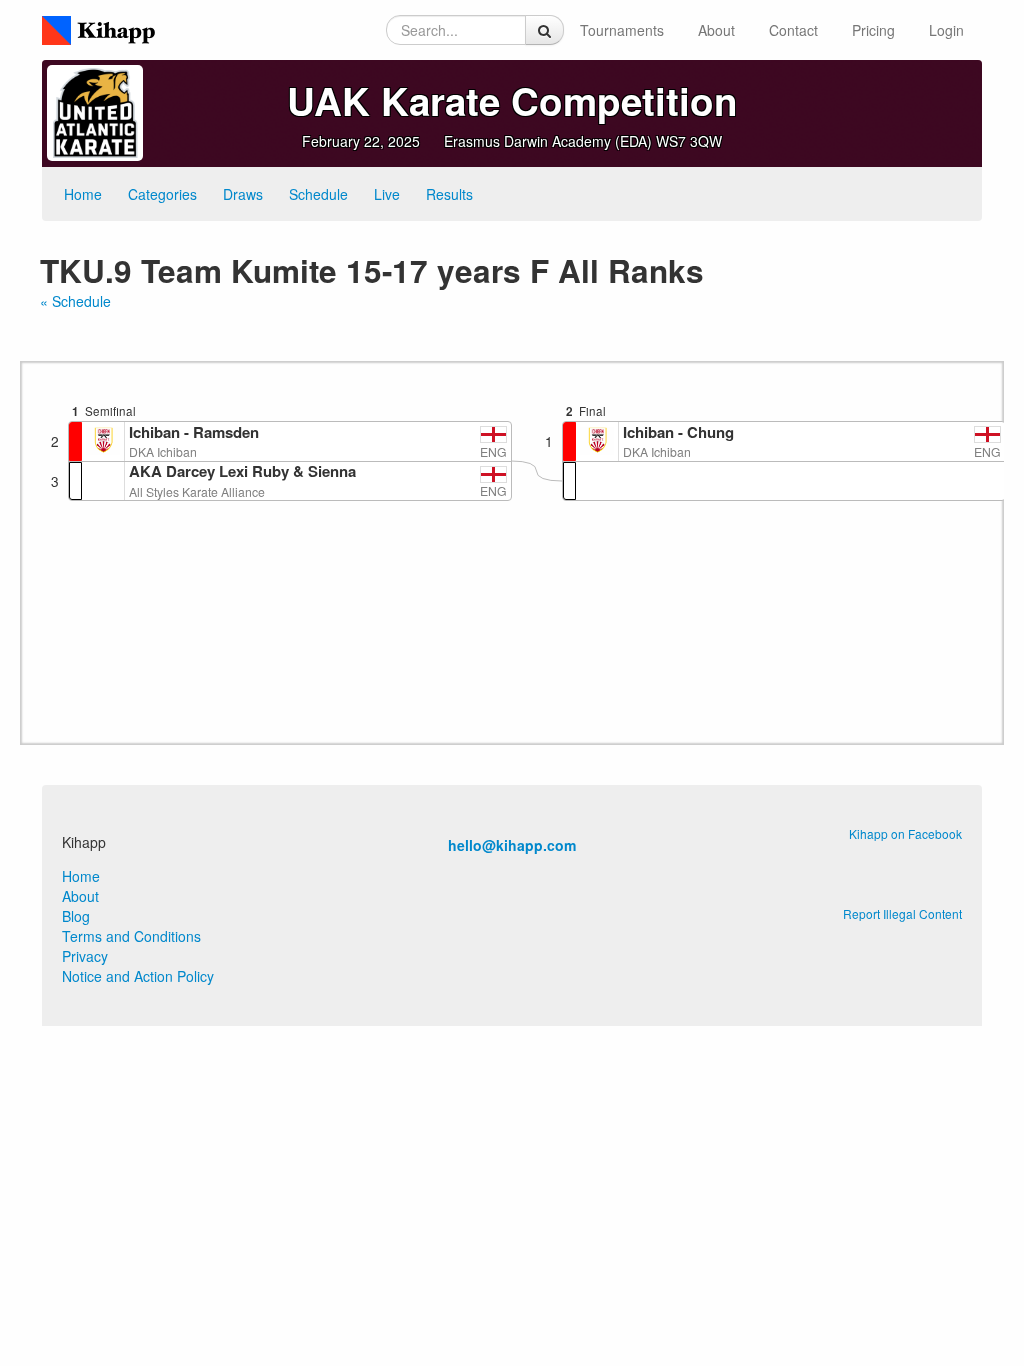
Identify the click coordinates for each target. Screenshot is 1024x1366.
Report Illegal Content (902, 913)
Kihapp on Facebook (905, 833)
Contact (793, 30)
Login (946, 30)
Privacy (85, 956)
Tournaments (622, 30)
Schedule (318, 194)
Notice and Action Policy (138, 976)
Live (387, 194)
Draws (243, 194)
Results (449, 194)
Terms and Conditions (131, 936)
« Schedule (75, 301)
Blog (76, 916)
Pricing (873, 30)
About (716, 30)
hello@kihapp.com (512, 845)
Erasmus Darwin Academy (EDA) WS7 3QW (583, 141)
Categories (162, 194)
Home (83, 194)
